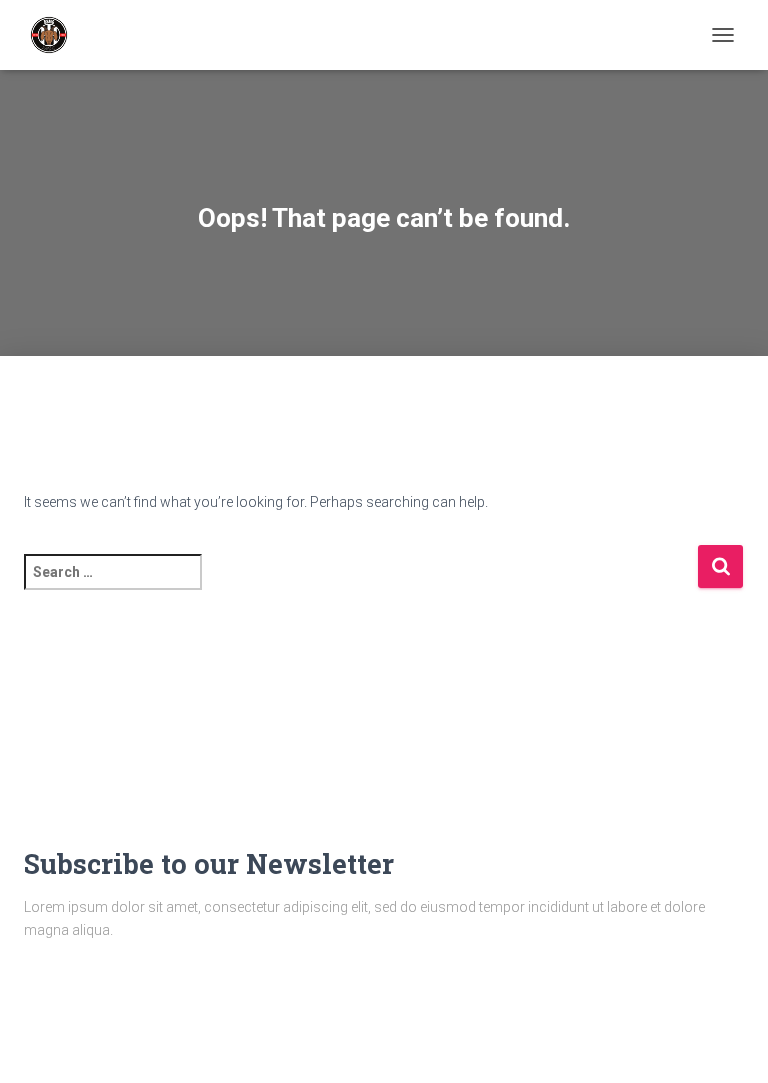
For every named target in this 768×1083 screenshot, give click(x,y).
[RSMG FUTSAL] (56, 35)
